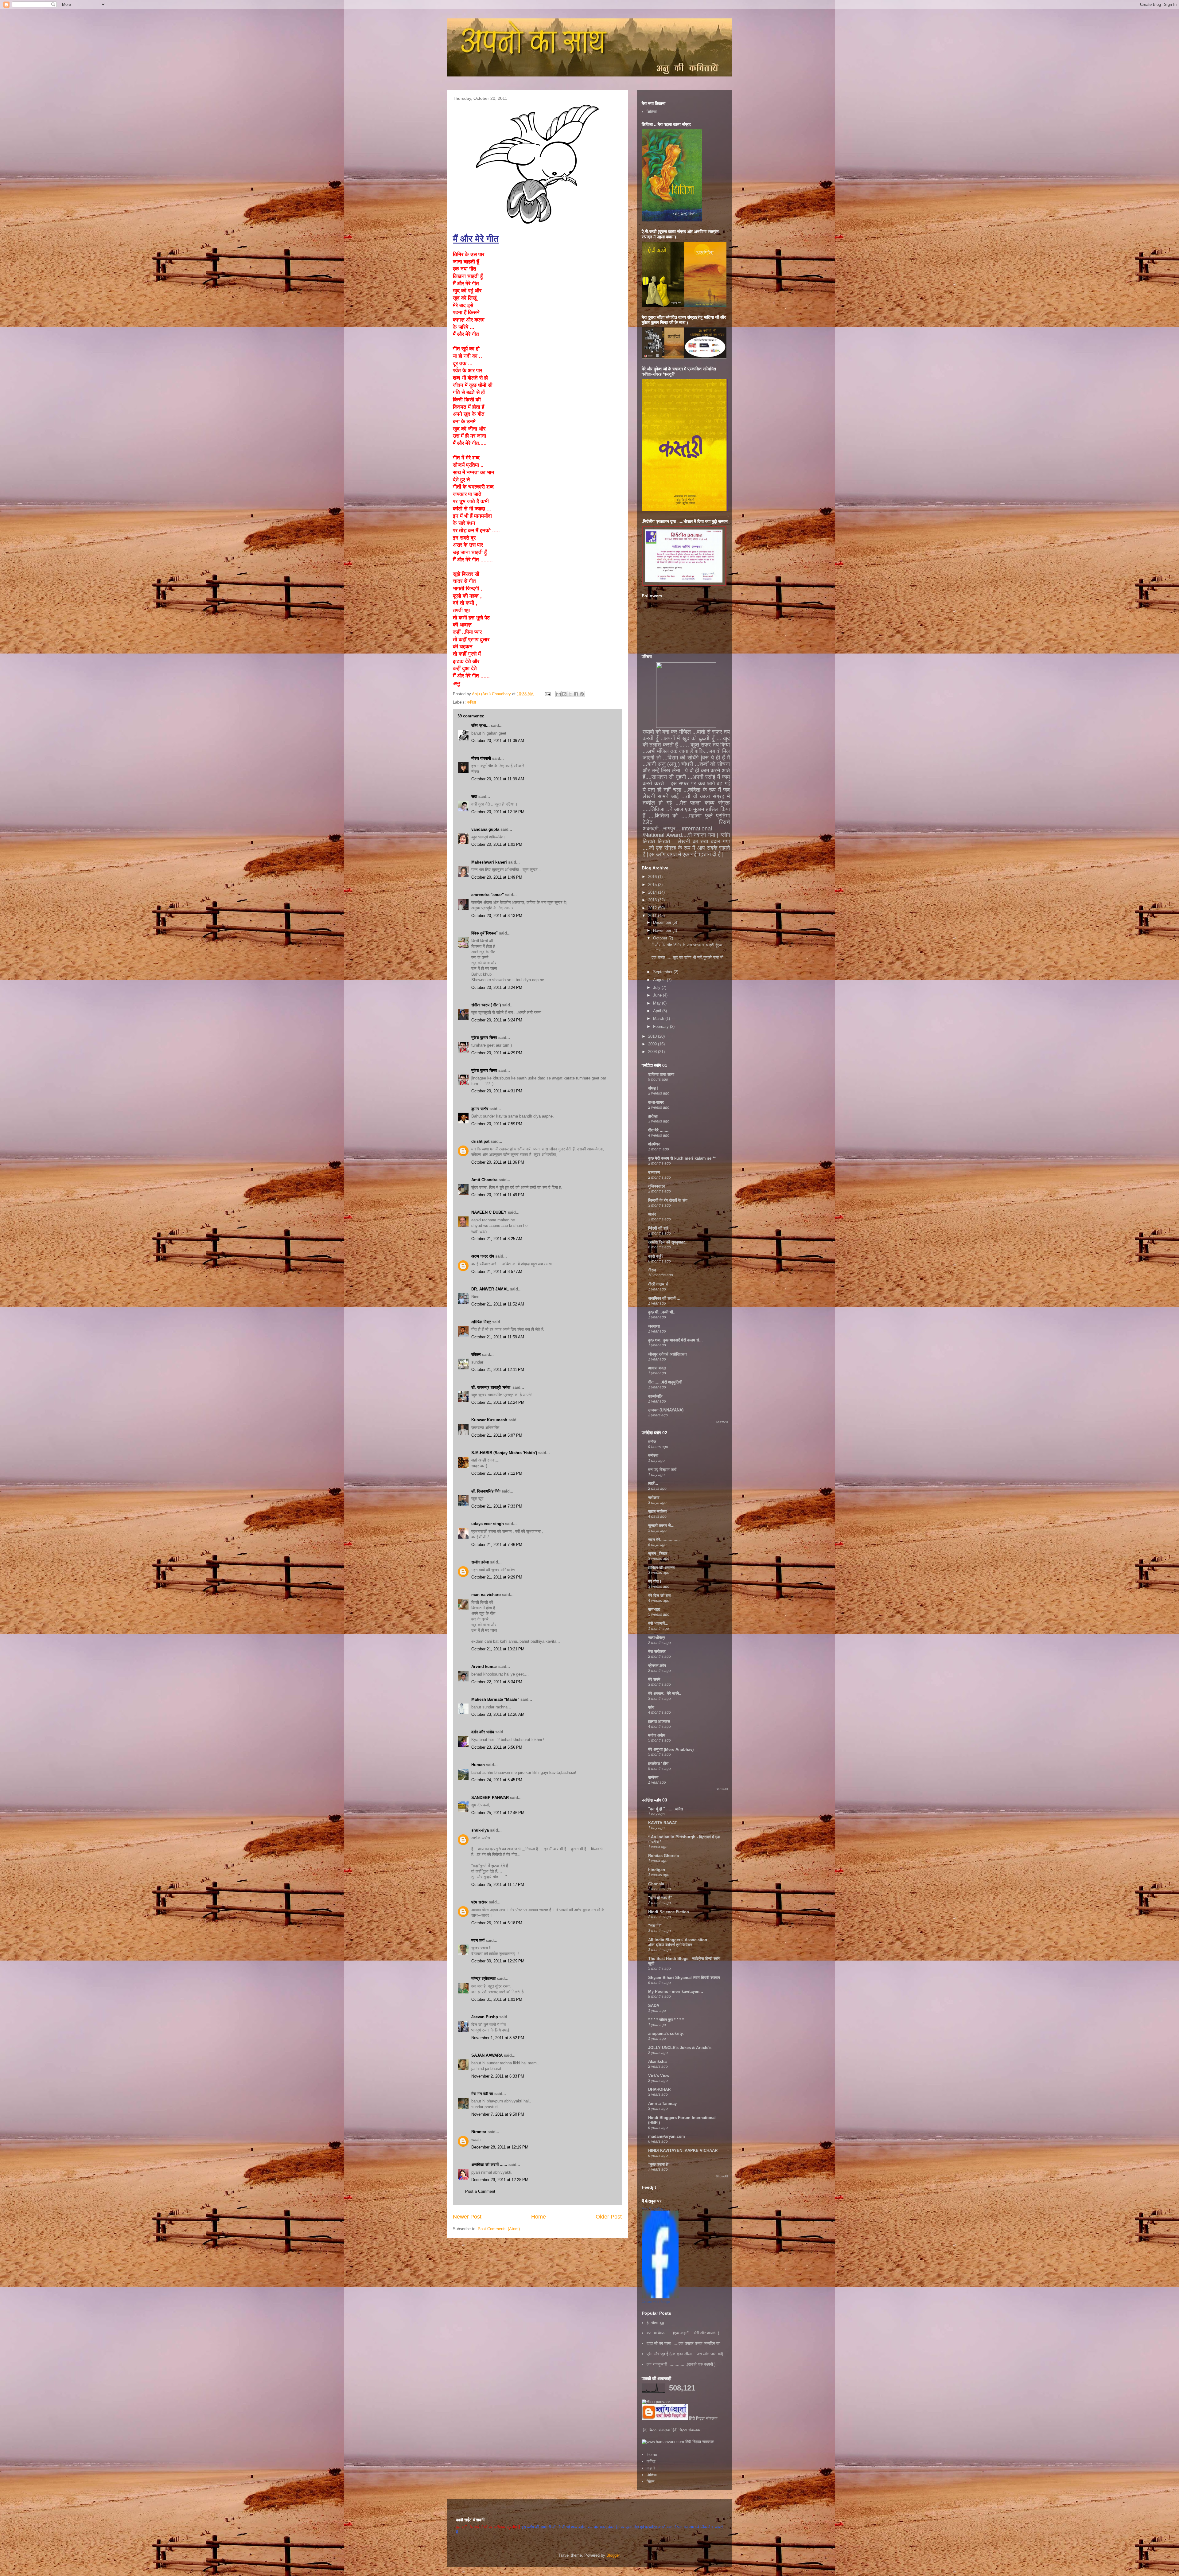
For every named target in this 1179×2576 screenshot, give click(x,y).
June (658, 995)
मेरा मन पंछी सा (482, 2094)
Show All (722, 1422)
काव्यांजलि (655, 1396)
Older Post (609, 2217)
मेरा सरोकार (657, 1651)
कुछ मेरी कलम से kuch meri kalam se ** (682, 1158)
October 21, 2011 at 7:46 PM (497, 1545)
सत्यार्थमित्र (657, 1638)
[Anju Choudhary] (660, 2297)
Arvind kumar (484, 1667)
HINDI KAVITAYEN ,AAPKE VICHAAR (683, 2151)
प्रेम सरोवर (479, 1902)
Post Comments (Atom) (499, 2229)
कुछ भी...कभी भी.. (662, 1312)
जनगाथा (654, 1326)
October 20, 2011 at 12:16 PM (498, 812)
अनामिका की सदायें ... (664, 1298)
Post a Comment (480, 2191)
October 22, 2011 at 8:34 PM (497, 1682)
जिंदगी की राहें (658, 1228)
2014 (653, 892)
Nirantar (479, 2132)
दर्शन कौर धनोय (483, 1732)
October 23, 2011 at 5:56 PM (497, 1747)
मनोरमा (653, 1456)
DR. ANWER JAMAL (490, 1289)
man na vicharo (486, 1595)
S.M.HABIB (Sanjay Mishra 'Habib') (504, 1453)
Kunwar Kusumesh (489, 1420)
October (661, 938)
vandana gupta (485, 829)
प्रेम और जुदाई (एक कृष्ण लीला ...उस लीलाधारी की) (685, 2354)
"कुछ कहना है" (659, 2164)
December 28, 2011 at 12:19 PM (500, 2147)
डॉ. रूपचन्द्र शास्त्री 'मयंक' (491, 1387)
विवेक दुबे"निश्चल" (484, 933)
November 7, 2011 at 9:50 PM (498, 2114)
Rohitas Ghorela (663, 1856)
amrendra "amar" (488, 895)
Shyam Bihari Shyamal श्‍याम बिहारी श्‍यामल (684, 1978)
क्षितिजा (652, 112)
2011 (653, 916)
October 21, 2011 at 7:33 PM (497, 1506)
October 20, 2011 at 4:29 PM (497, 1053)
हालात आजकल (659, 1721)
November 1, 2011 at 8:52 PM (498, 2038)
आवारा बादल (657, 1368)
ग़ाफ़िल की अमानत (661, 1568)
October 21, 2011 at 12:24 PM (498, 1402)
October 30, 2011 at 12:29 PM (498, 1961)
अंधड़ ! (653, 1088)
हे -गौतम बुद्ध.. (656, 2323)
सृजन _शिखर (658, 1553)
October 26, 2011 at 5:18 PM (497, 1923)
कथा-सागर (656, 1102)
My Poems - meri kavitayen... (676, 1991)
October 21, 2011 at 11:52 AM (498, 1304)
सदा (474, 796)
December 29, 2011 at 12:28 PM (500, 2180)
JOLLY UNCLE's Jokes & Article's (680, 2048)
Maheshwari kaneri (489, 862)
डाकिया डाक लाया (661, 1074)
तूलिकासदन (657, 1186)
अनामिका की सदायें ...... (489, 2165)
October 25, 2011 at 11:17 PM (498, 1885)
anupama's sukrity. (666, 2033)
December (663, 922)
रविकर (477, 1354)
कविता (471, 702)
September (663, 972)
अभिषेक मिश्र (481, 1322)
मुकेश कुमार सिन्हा (484, 1038)
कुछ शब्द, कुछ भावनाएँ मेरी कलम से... (675, 1340)
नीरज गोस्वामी (481, 758)
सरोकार (654, 1498)
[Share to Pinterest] (582, 694)
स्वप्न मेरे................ (664, 1540)
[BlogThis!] (564, 694)
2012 (653, 908)
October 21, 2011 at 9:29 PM (497, 1577)
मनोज (652, 1442)
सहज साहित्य (657, 1511)
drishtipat (480, 1141)
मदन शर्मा (478, 1940)
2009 (653, 1044)
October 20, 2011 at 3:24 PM (497, 987)
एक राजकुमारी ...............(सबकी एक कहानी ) (681, 2364)
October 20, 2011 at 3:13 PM (497, 916)
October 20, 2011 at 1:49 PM (497, 877)
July (657, 987)
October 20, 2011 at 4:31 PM (497, 1091)
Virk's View (659, 2076)
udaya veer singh (488, 1524)
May (658, 1003)
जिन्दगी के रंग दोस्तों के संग (668, 1200)
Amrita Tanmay (662, 2104)
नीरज (652, 1270)
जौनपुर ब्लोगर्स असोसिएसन (667, 1354)
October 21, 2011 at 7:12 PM (497, 1473)
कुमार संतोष (480, 1109)
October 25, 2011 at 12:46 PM (498, 1813)
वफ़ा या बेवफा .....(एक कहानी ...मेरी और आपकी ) (683, 2333)
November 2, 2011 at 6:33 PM (498, 2076)
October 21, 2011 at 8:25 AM (497, 1239)
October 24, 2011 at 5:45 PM (497, 1780)
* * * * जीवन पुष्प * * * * (666, 2020)
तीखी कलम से (658, 1284)
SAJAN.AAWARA (487, 2055)
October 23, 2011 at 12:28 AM (498, 1714)
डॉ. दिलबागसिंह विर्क (486, 1491)
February (661, 1026)
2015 (653, 885)
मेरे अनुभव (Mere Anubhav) (671, 1749)
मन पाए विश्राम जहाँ (662, 1470)
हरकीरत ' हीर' (658, 1764)
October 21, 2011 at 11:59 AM (498, 1337)
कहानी (651, 2468)
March (659, 1019)
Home (539, 2217)
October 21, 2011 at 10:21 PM (498, 1649)
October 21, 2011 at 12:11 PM (498, 1370)
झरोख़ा (653, 1116)
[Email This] (558, 694)
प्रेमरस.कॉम (657, 1666)
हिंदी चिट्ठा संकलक (703, 2418)
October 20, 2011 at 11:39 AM (498, 779)
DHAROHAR (659, 2089)
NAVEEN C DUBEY (489, 1212)
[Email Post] (547, 694)
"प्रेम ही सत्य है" (660, 1898)
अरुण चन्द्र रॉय (483, 1256)
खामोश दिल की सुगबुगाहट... (668, 1242)
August (660, 980)
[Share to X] (570, 694)
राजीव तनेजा (480, 1562)
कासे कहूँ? (656, 1256)
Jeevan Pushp (485, 2017)
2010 (653, 1036)
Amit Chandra (484, 1180)
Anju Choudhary (654, 2208)
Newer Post (467, 2217)
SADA (654, 2006)
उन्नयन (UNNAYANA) (666, 1410)
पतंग (651, 1707)
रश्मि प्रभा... (481, 726)
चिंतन (650, 2482)
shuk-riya (480, 1830)
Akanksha (657, 2061)
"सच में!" (655, 1926)
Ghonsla (656, 1884)
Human (478, 1765)
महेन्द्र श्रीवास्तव (483, 1979)
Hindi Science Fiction (669, 1912)
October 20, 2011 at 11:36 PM (498, 1162)
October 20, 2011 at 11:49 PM (498, 1195)
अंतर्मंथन (654, 1144)
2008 (653, 1052)
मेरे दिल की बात (659, 1596)
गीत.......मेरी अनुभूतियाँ (665, 1382)
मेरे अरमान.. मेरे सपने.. (665, 1694)
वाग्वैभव (653, 1777)
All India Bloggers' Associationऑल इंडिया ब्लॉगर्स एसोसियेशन (678, 1942)
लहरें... (653, 1483)
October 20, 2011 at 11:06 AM (498, 741)
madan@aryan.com (667, 2136)
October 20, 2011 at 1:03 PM (497, 844)
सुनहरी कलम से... (661, 1526)
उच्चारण (654, 1172)
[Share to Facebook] (576, 694)
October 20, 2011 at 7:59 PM (497, 1124)
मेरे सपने (654, 1679)
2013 (653, 900)
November (663, 930)
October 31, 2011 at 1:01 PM (497, 1999)
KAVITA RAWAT (663, 1823)
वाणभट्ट (654, 1609)
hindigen (657, 1870)
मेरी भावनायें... (658, 1624)
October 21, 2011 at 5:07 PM (497, 1435)
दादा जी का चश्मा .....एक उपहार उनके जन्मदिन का (683, 2343)
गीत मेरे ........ (659, 1130)
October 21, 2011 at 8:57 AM (497, 1272)
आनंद (652, 1214)
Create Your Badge (656, 2302)
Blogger (613, 2555)
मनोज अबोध (657, 1735)
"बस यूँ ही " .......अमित (665, 1809)
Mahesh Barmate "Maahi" (495, 1699)
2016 (653, 877)
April (658, 1011)
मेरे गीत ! (655, 1581)
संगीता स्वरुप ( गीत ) (486, 1005)
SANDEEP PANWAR (490, 1798)
